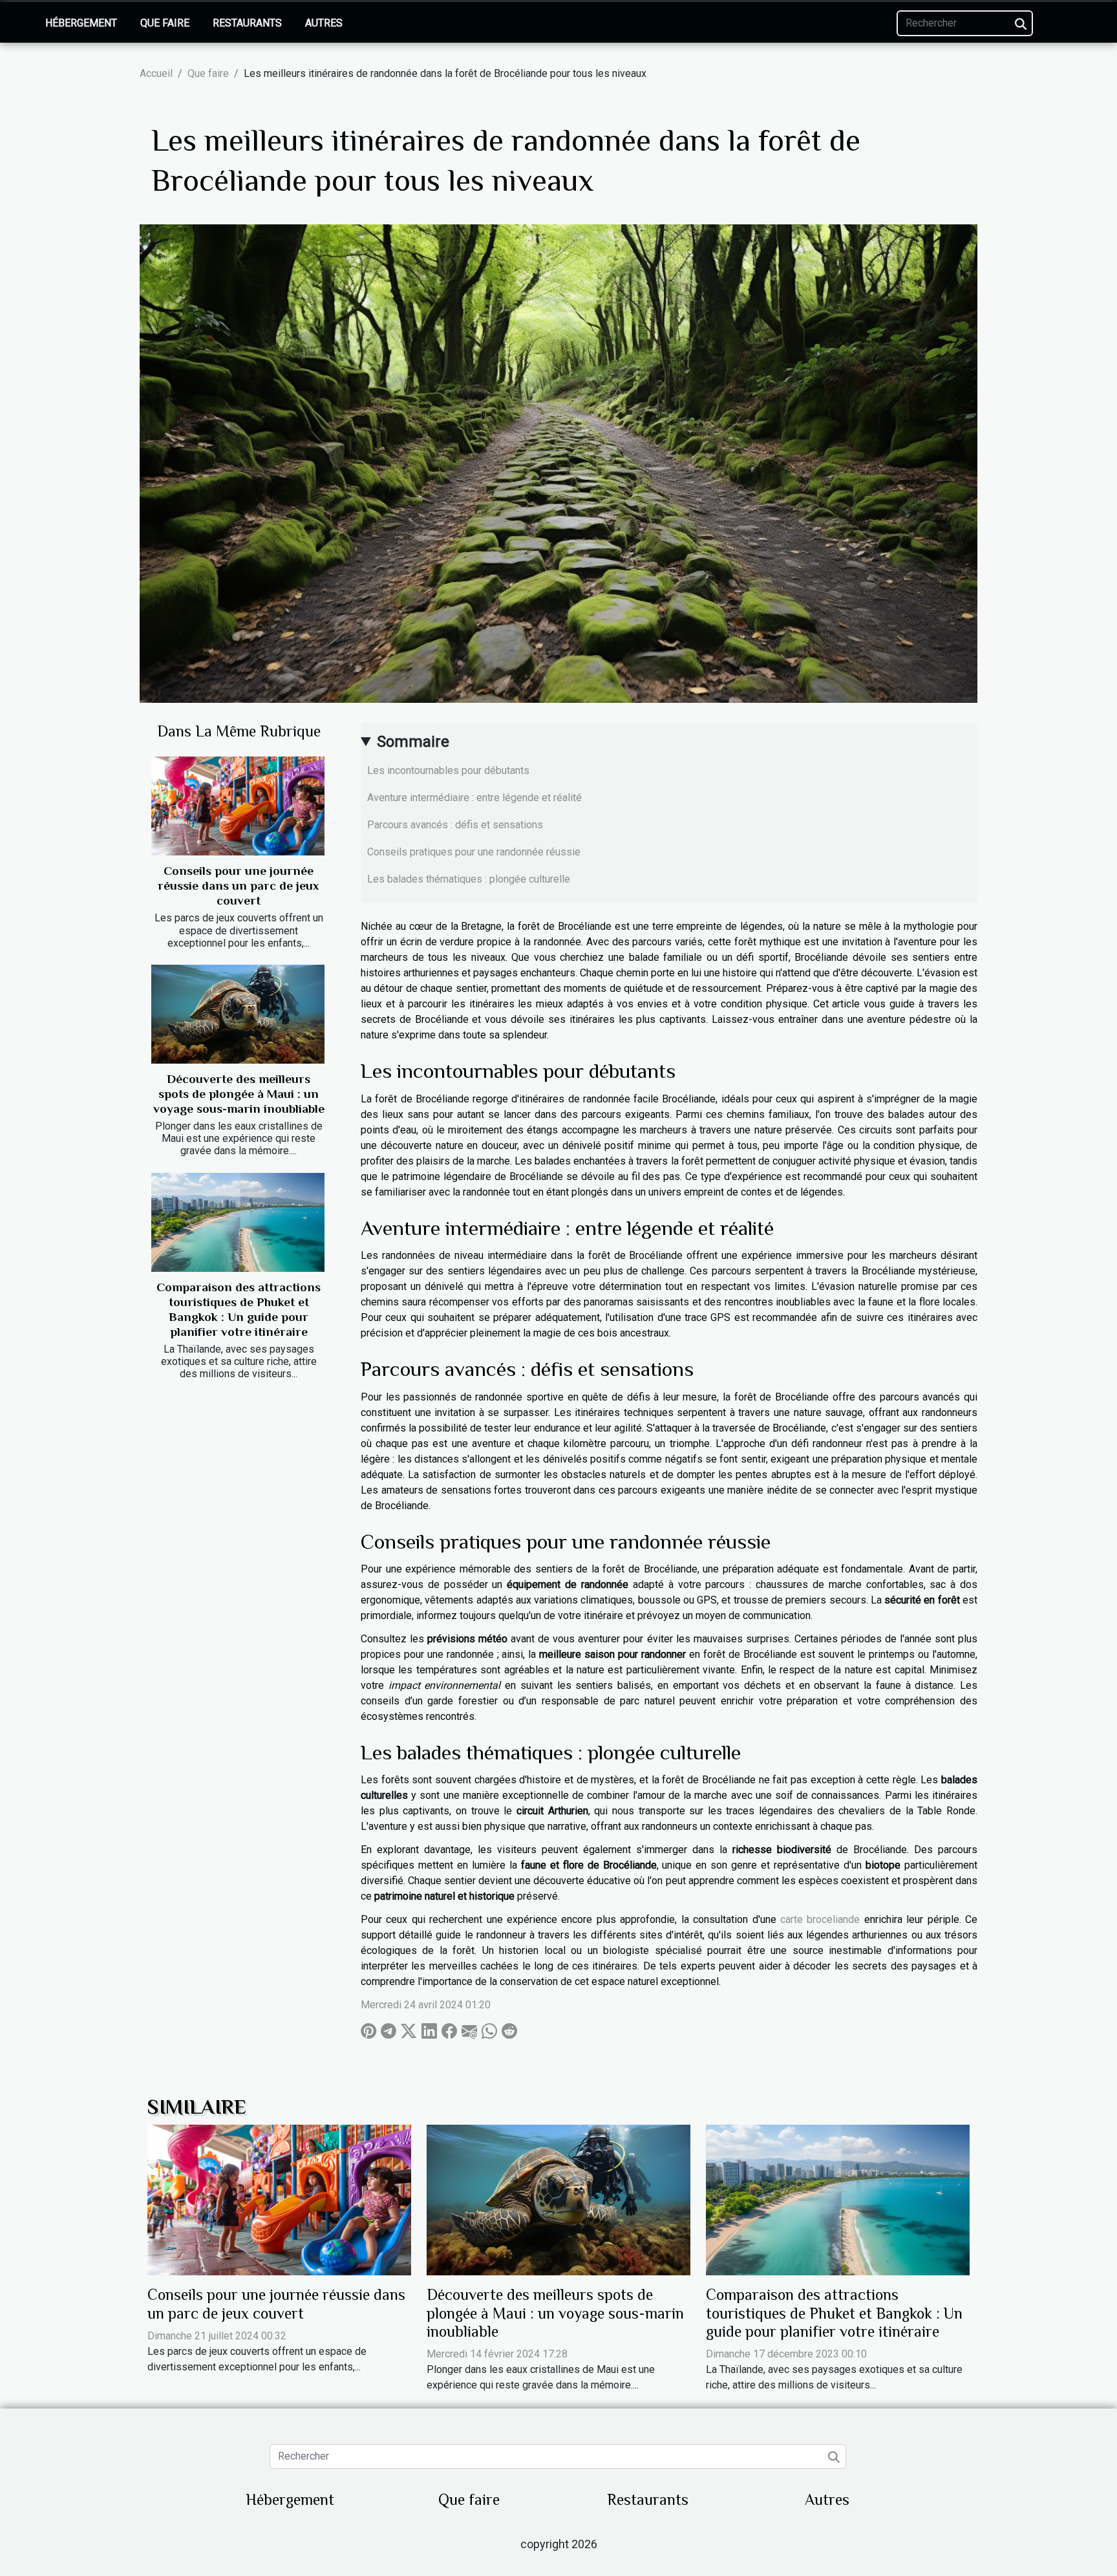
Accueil (156, 73)
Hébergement (81, 23)
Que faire (165, 23)
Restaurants (247, 23)
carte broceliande (820, 1919)
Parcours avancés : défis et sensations (455, 825)
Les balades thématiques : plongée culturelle (469, 879)
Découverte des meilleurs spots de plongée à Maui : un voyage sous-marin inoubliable (239, 1094)
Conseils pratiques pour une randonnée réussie (474, 852)
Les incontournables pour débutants (448, 770)
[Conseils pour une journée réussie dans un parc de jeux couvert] (238, 806)
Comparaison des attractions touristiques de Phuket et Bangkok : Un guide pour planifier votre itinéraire (834, 2313)
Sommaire (413, 742)
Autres (324, 23)
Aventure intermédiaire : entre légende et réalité (474, 798)
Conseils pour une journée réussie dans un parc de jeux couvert (239, 886)
